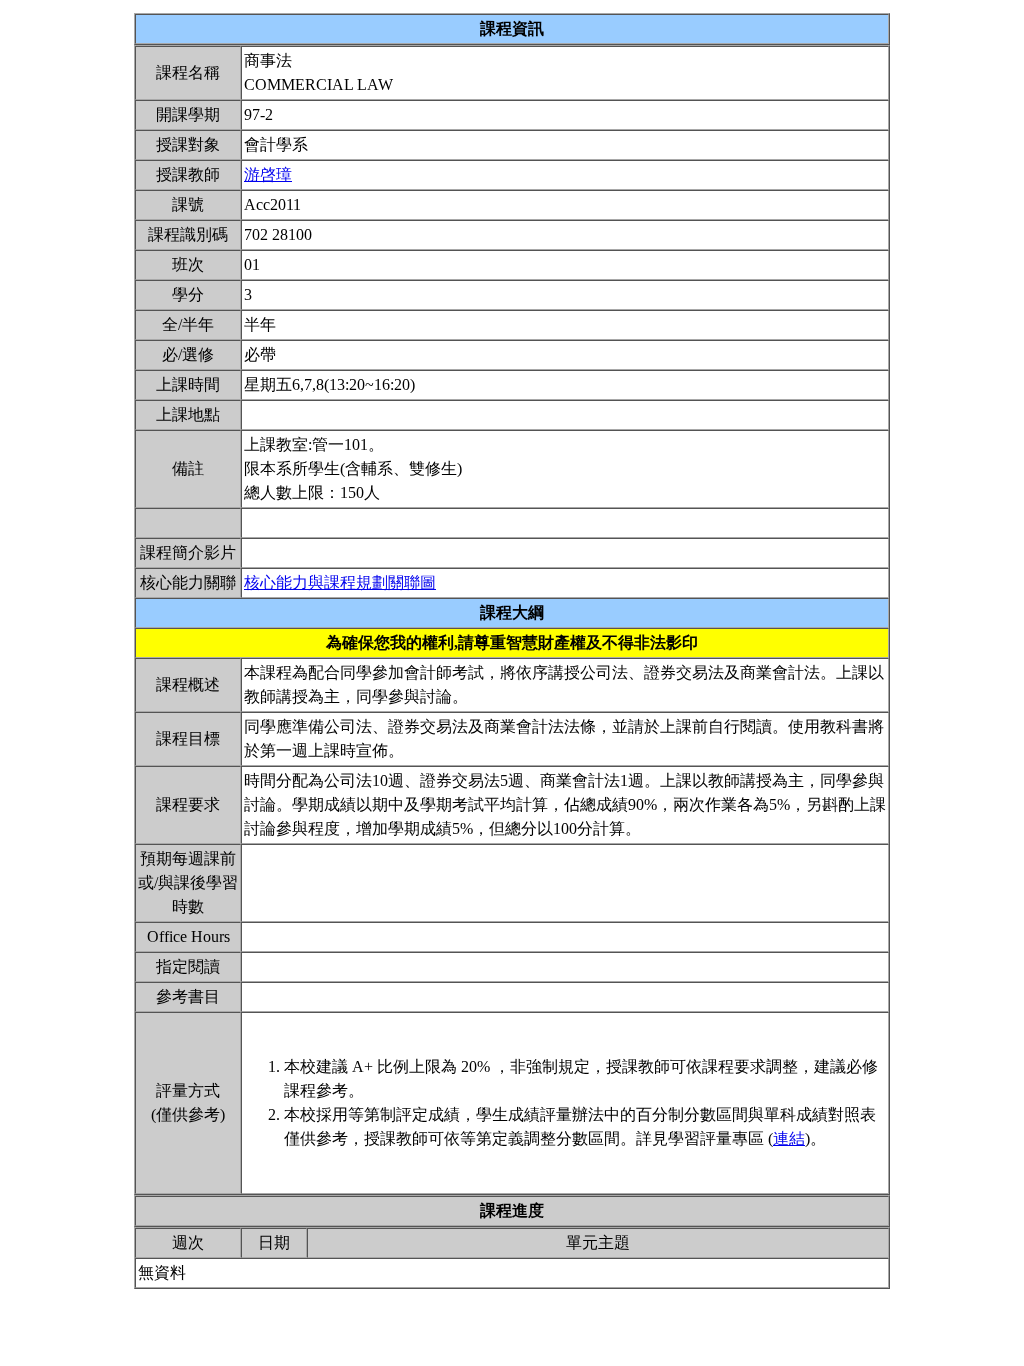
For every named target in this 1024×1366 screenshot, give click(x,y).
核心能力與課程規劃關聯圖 (340, 582)
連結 (789, 1138)
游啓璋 (268, 174)
